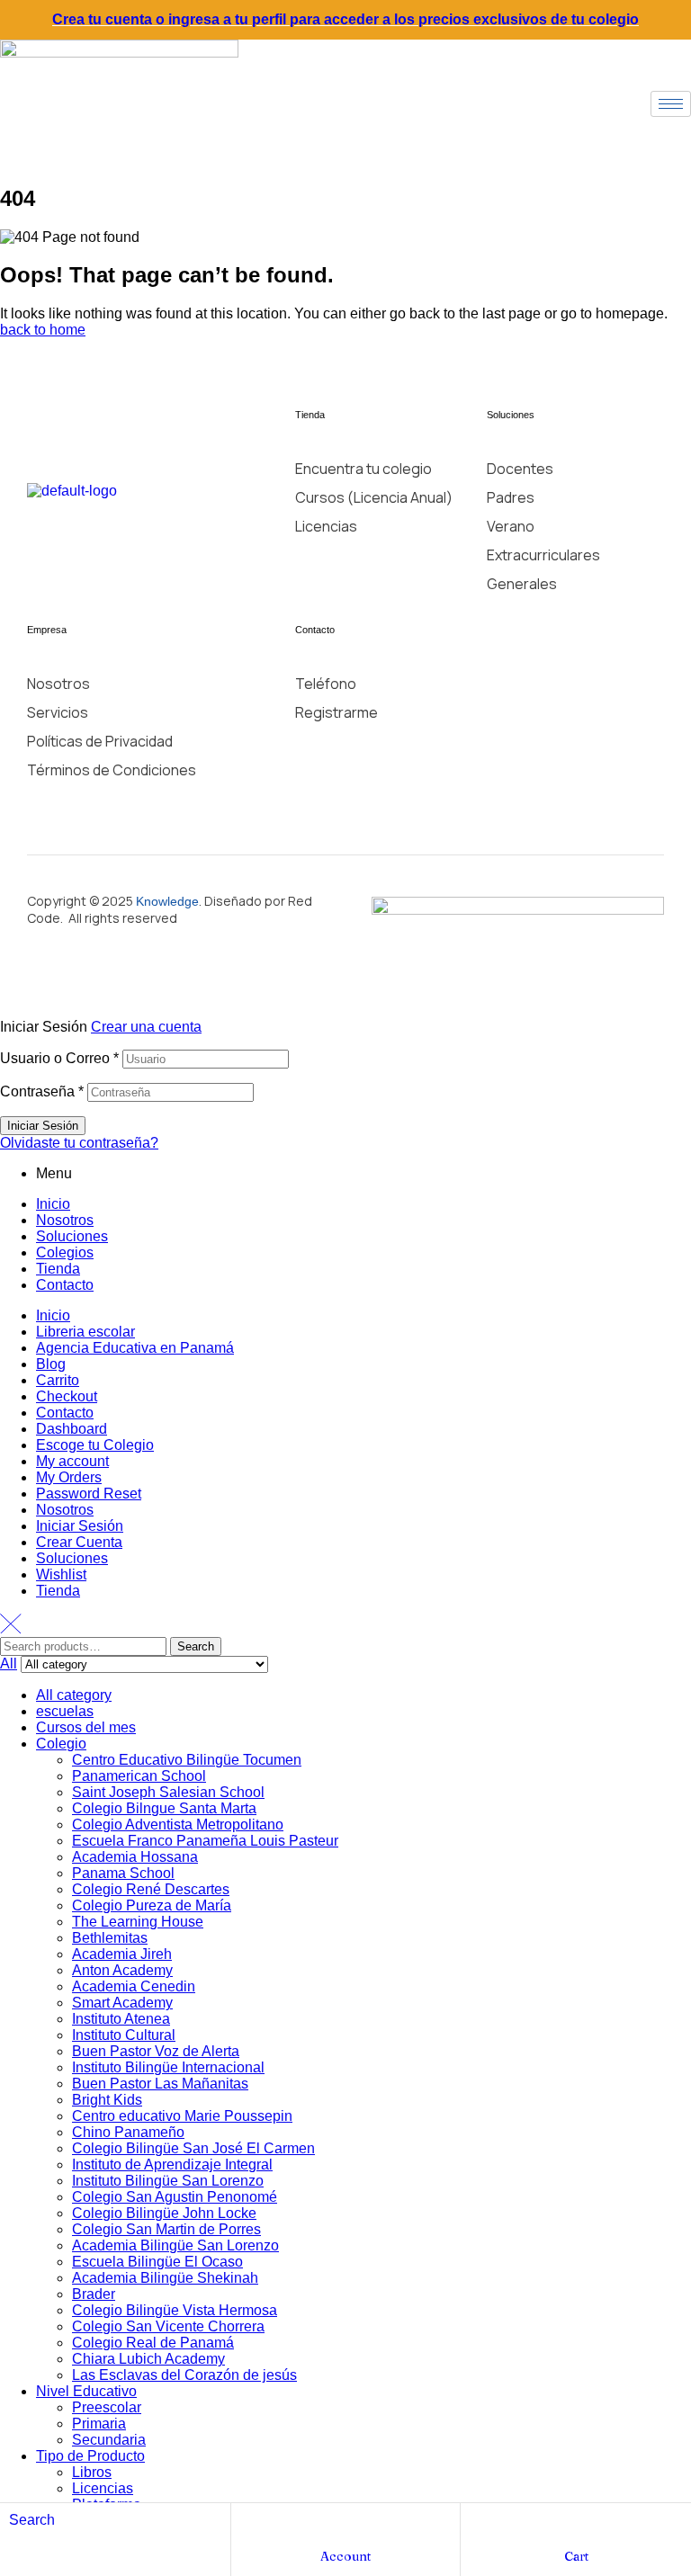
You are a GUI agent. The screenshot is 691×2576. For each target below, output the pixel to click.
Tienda (58, 1269)
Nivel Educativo (86, 2391)
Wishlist (61, 1574)
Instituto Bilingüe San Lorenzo (168, 2181)
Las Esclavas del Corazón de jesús (184, 2375)
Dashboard (72, 1429)
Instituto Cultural (124, 2035)
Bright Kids (107, 2100)
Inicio (53, 1204)
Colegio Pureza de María (152, 1905)
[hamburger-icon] (671, 104)
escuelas (65, 1711)
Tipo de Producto (90, 2456)
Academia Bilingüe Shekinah (165, 2278)
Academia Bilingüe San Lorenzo (175, 2245)
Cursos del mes (86, 1727)
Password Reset (89, 1494)
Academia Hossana (135, 1857)
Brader (94, 2294)
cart (576, 2556)
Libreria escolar (85, 1332)
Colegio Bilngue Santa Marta (164, 1808)
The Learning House (138, 1922)
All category (74, 1695)
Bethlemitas (110, 1938)
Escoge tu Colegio (95, 1445)
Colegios (65, 1252)
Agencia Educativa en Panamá (135, 1348)
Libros (92, 2472)
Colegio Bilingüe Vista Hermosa (175, 2310)
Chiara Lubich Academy (148, 2359)
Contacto (65, 1285)
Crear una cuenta (146, 1027)
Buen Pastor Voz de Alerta (156, 2051)
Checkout (67, 1396)
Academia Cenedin (134, 1986)
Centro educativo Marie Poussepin (182, 2116)
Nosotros (65, 1220)
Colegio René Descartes (151, 1889)
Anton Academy (122, 1970)
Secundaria (109, 2440)
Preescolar (107, 2407)
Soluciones (72, 1236)
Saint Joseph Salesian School (168, 1792)
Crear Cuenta (79, 1542)
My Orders (69, 1477)
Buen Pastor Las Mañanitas (160, 2084)
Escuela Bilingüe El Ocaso (157, 2262)
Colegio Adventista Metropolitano (178, 1825)
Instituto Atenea (121, 2019)
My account (72, 1461)
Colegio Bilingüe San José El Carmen (193, 2148)
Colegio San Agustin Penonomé (175, 2197)
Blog (51, 1364)
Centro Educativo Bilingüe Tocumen (187, 1760)
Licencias (103, 2488)
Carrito (58, 1380)
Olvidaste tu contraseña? (79, 1143)
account (345, 2556)
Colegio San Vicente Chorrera (168, 2326)
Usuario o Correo (59, 1058)
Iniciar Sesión (80, 1526)
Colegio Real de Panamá (153, 2343)
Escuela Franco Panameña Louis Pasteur (205, 1841)
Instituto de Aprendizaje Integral (172, 2165)
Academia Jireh (122, 1954)
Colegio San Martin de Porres (166, 2229)
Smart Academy (122, 2003)
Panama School (123, 1873)
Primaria (99, 2424)
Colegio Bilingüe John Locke (164, 2213)
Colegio (61, 1744)
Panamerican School (139, 1776)
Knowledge (167, 901)
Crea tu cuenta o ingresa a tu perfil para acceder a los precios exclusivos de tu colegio (345, 19)
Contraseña (42, 1091)
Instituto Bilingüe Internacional (168, 2067)
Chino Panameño (128, 2132)
